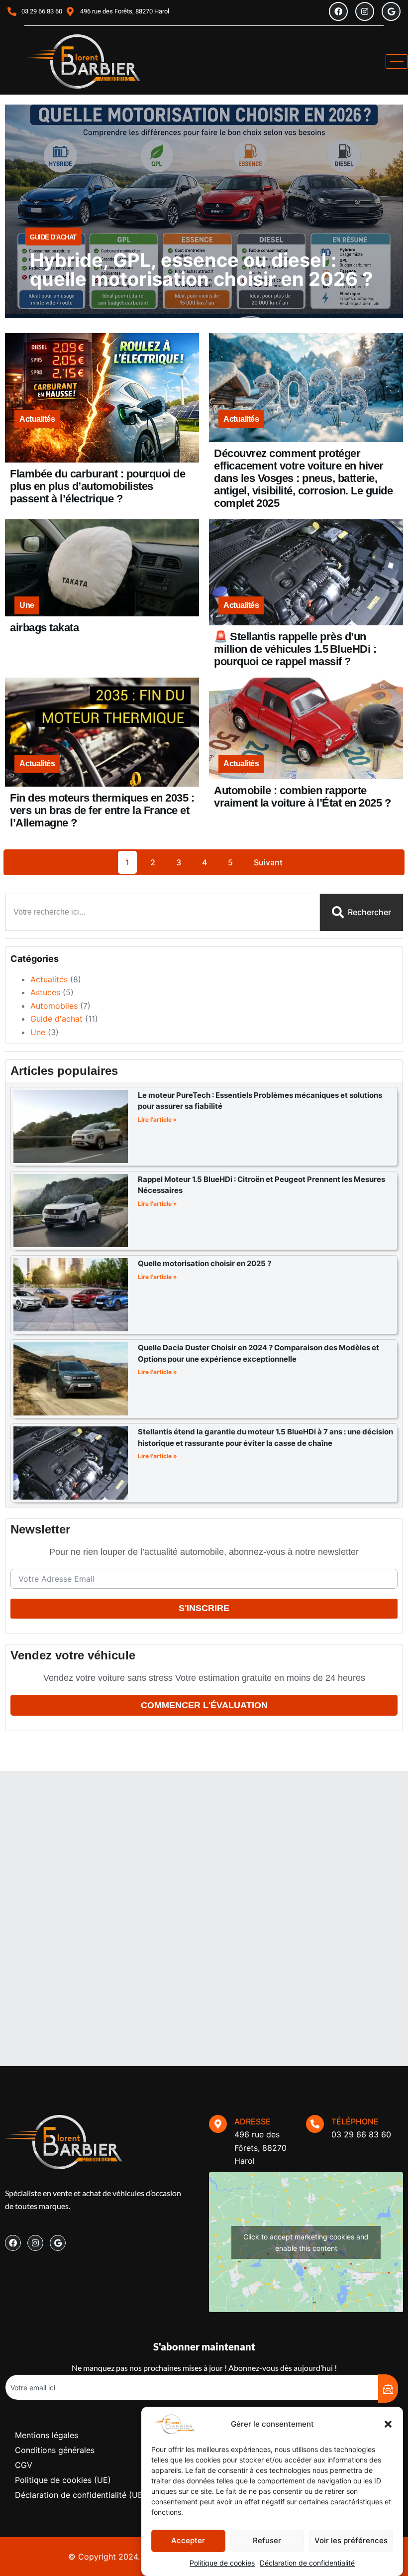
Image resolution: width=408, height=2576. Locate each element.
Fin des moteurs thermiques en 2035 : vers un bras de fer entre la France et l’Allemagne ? (102, 810)
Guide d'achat (53, 237)
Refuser (267, 2540)
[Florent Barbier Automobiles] (82, 61)
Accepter (188, 2540)
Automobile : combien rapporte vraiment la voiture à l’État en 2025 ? (302, 797)
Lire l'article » (157, 1119)
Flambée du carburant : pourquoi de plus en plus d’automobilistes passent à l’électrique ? (98, 486)
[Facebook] (338, 11)
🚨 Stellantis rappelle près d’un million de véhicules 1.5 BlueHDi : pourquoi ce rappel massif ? (295, 649)
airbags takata (44, 628)
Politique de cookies (222, 2563)
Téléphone (355, 2121)
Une (27, 605)
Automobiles (54, 1006)
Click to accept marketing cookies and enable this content (306, 2242)
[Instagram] (365, 11)
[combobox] (162, 912)
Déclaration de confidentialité (307, 2563)
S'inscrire (204, 1608)
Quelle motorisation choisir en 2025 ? (204, 1263)
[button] (388, 2424)
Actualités (37, 419)
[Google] (391, 11)
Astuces (45, 992)
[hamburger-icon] (397, 61)
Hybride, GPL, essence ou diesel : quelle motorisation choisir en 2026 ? (201, 269)
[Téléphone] (315, 2124)
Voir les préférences (351, 2540)
